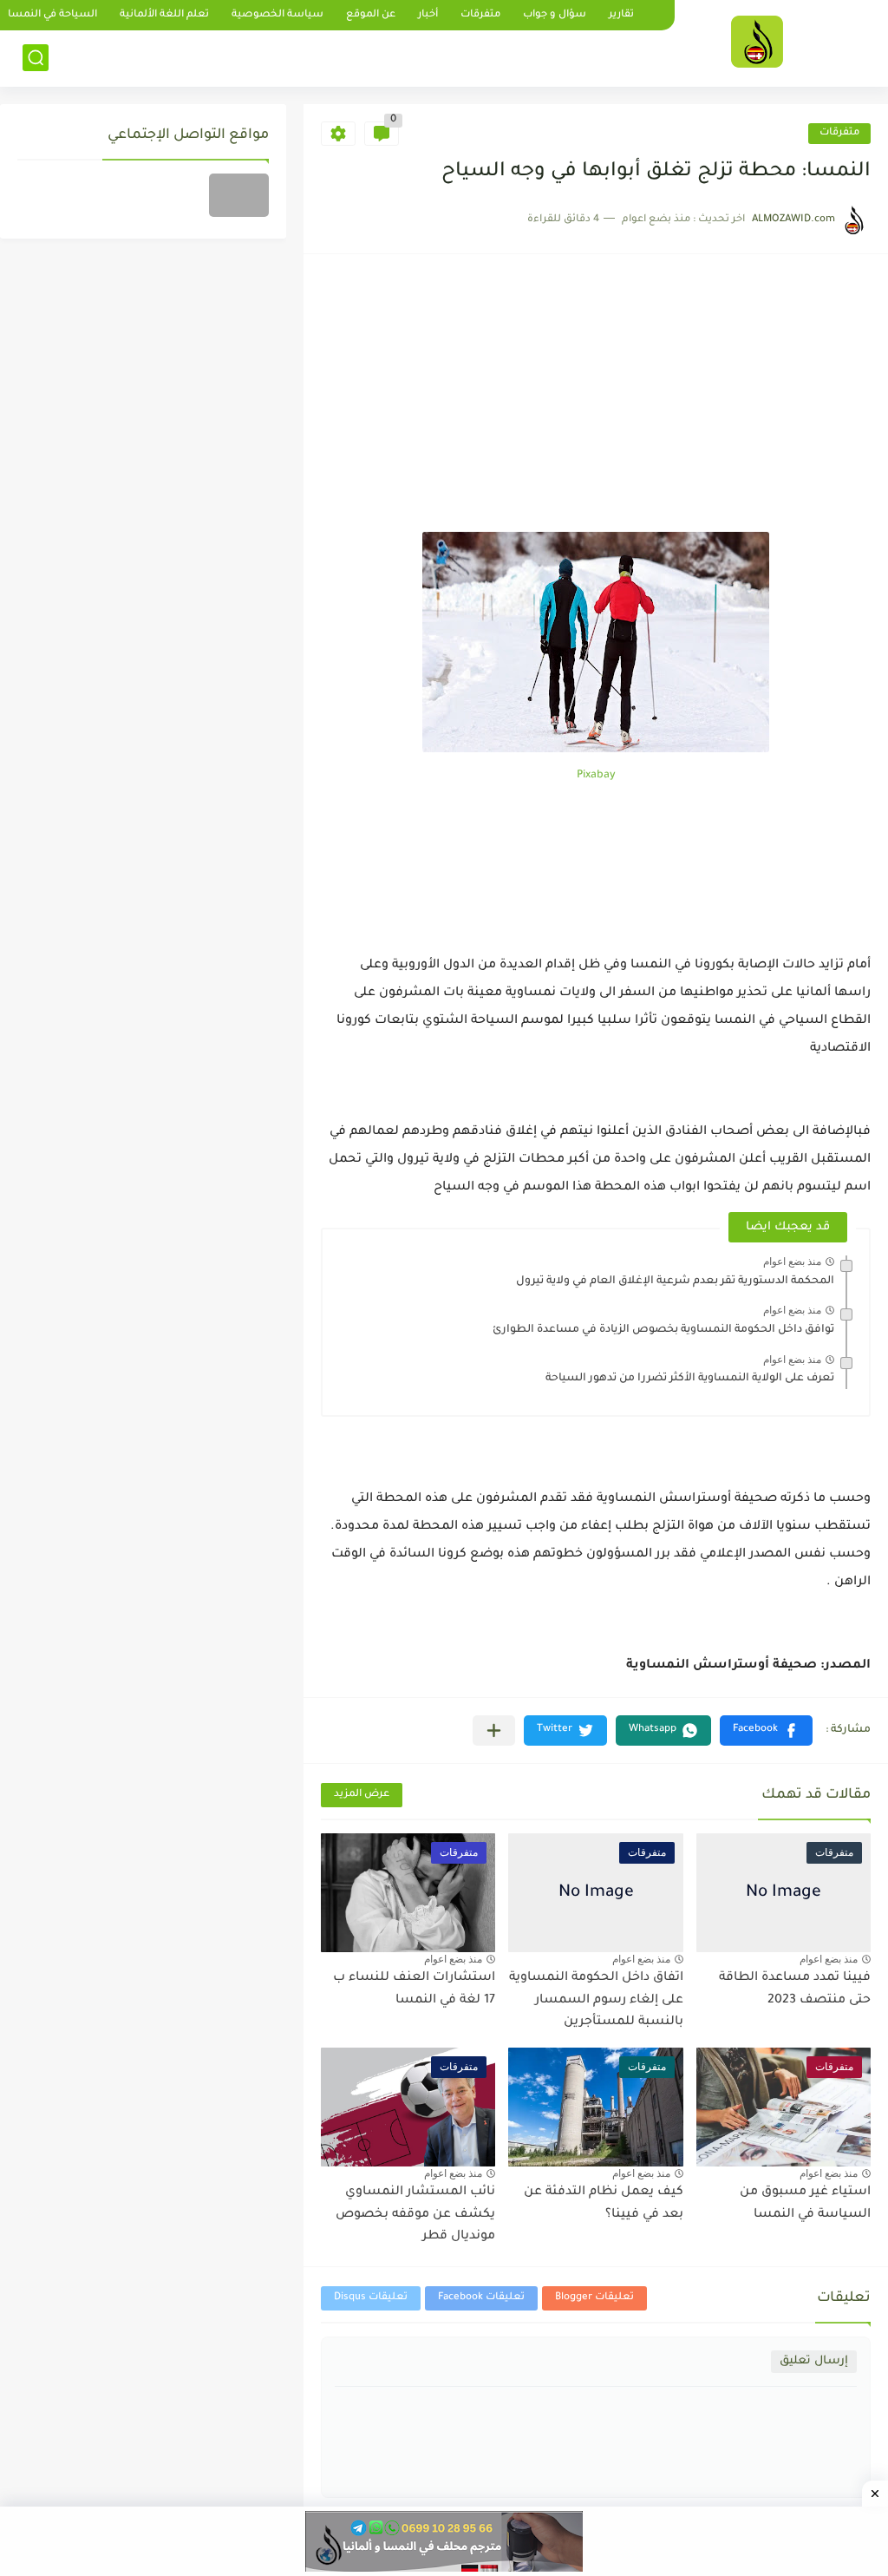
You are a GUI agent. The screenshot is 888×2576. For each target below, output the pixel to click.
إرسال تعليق (814, 2361)
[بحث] (36, 58)
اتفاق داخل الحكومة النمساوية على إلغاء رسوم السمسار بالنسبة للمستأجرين (596, 2000)
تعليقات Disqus (371, 2298)
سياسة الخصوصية (277, 15)
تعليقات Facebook (481, 2298)
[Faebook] (239, 195)
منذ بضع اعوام (792, 1262)
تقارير (621, 15)
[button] (766, 1730)
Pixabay (596, 776)
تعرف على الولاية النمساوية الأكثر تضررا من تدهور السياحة (690, 1379)
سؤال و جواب (555, 15)
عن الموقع (371, 15)
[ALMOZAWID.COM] (757, 42)
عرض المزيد (362, 1795)
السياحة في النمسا (52, 15)
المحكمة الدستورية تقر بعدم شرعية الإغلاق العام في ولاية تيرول (675, 1281)
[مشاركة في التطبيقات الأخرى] (494, 1730)
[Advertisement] (596, 402)
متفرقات (480, 15)
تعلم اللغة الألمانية (164, 15)
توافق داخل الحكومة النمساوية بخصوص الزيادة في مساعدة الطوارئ (663, 1330)
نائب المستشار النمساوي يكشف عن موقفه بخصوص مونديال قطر (415, 2215)
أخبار (428, 15)
